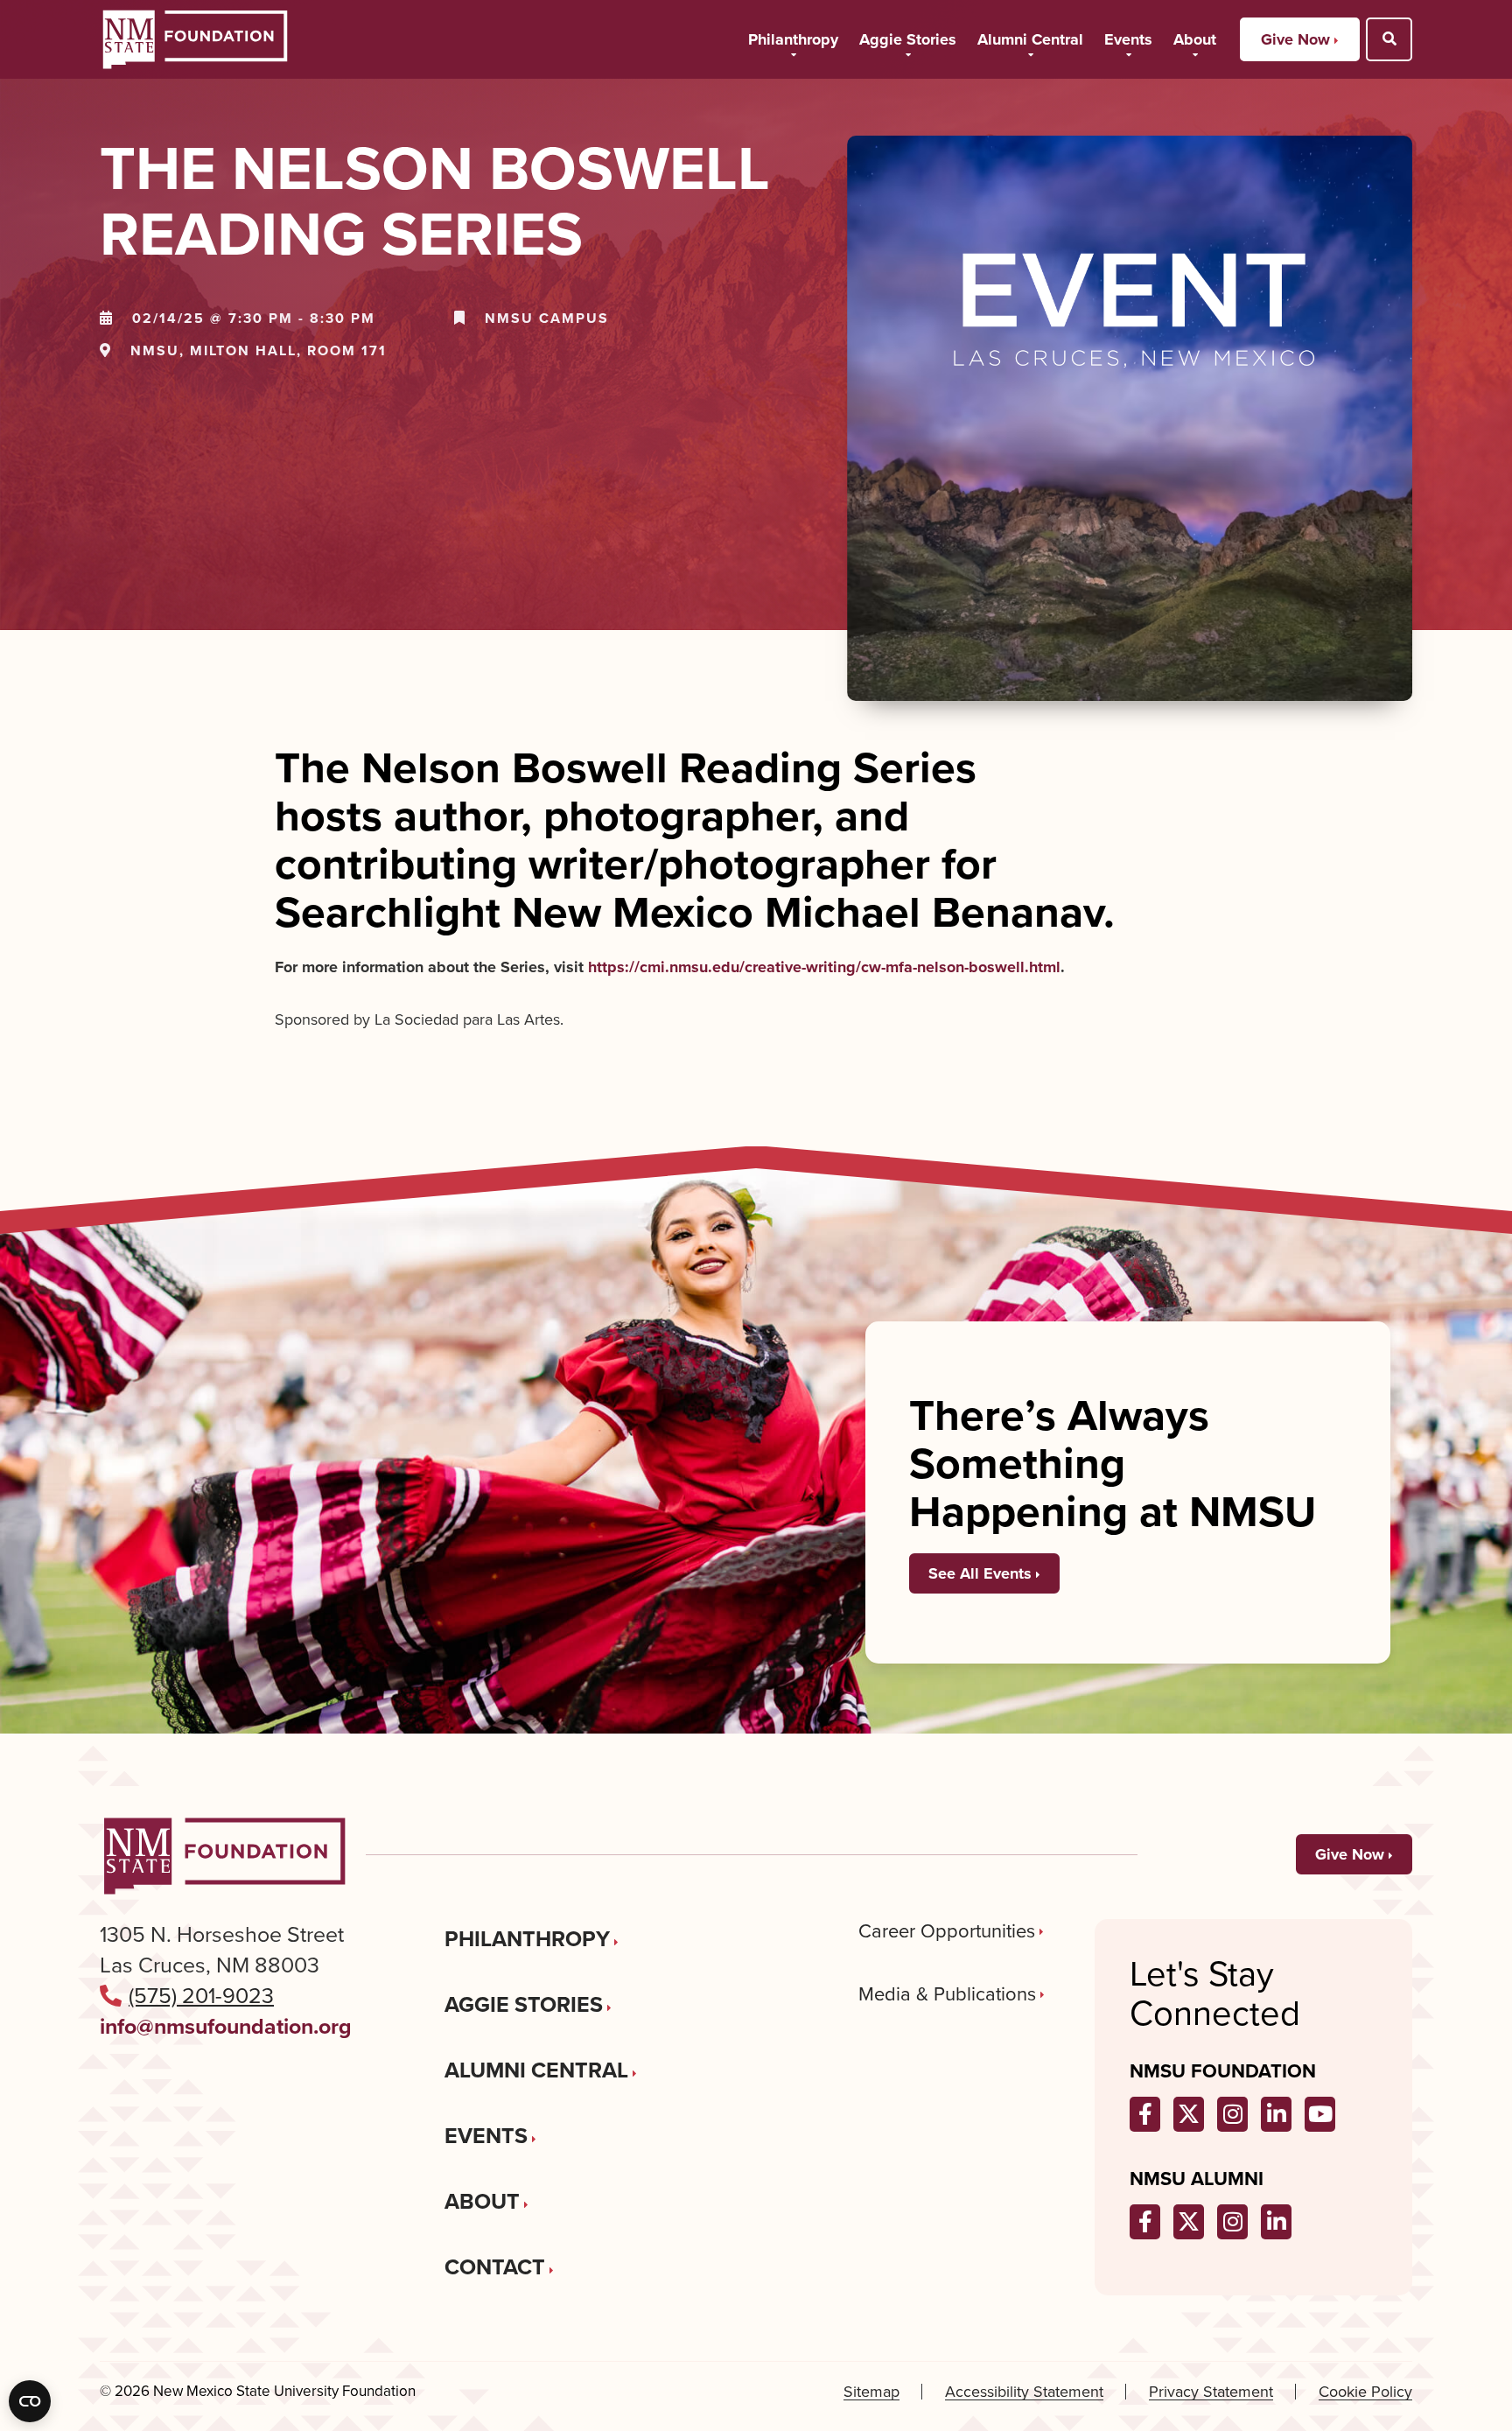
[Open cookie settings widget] (30, 2401)
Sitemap (871, 2392)
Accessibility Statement (1024, 2392)
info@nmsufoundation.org (226, 2026)
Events (1128, 39)
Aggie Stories (908, 39)
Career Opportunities (947, 1931)
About (1195, 39)
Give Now (1295, 39)
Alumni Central (1030, 39)
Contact (495, 2267)
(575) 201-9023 (201, 1996)
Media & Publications (947, 1994)
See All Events (980, 1573)
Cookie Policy (1365, 2392)
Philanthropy (793, 39)
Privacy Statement (1211, 2392)
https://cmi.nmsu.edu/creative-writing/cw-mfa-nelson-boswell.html (824, 967)
